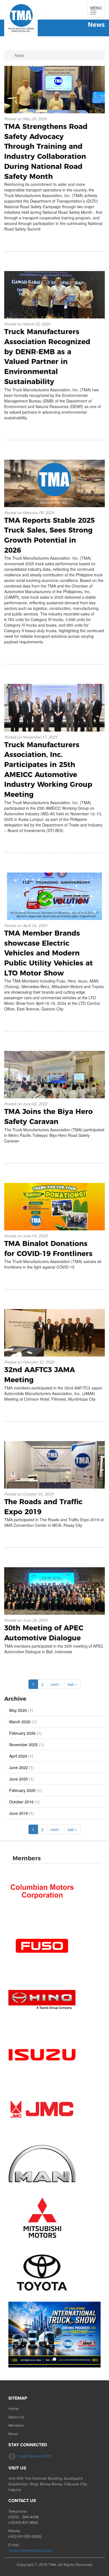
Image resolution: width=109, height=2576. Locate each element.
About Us (16, 2417)
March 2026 (20, 1722)
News (13, 2434)
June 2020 (19, 1779)
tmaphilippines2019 (35, 2456)
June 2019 (19, 1813)
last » (72, 1684)
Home (14, 2409)
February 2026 (22, 1733)
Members (16, 2425)
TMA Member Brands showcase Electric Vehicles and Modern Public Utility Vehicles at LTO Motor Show (48, 953)
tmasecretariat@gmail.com (31, 2550)
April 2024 (18, 1756)
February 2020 (22, 1790)
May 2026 (18, 1710)
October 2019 (21, 1802)
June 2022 (19, 1767)
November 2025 (23, 1745)
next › (56, 1684)
